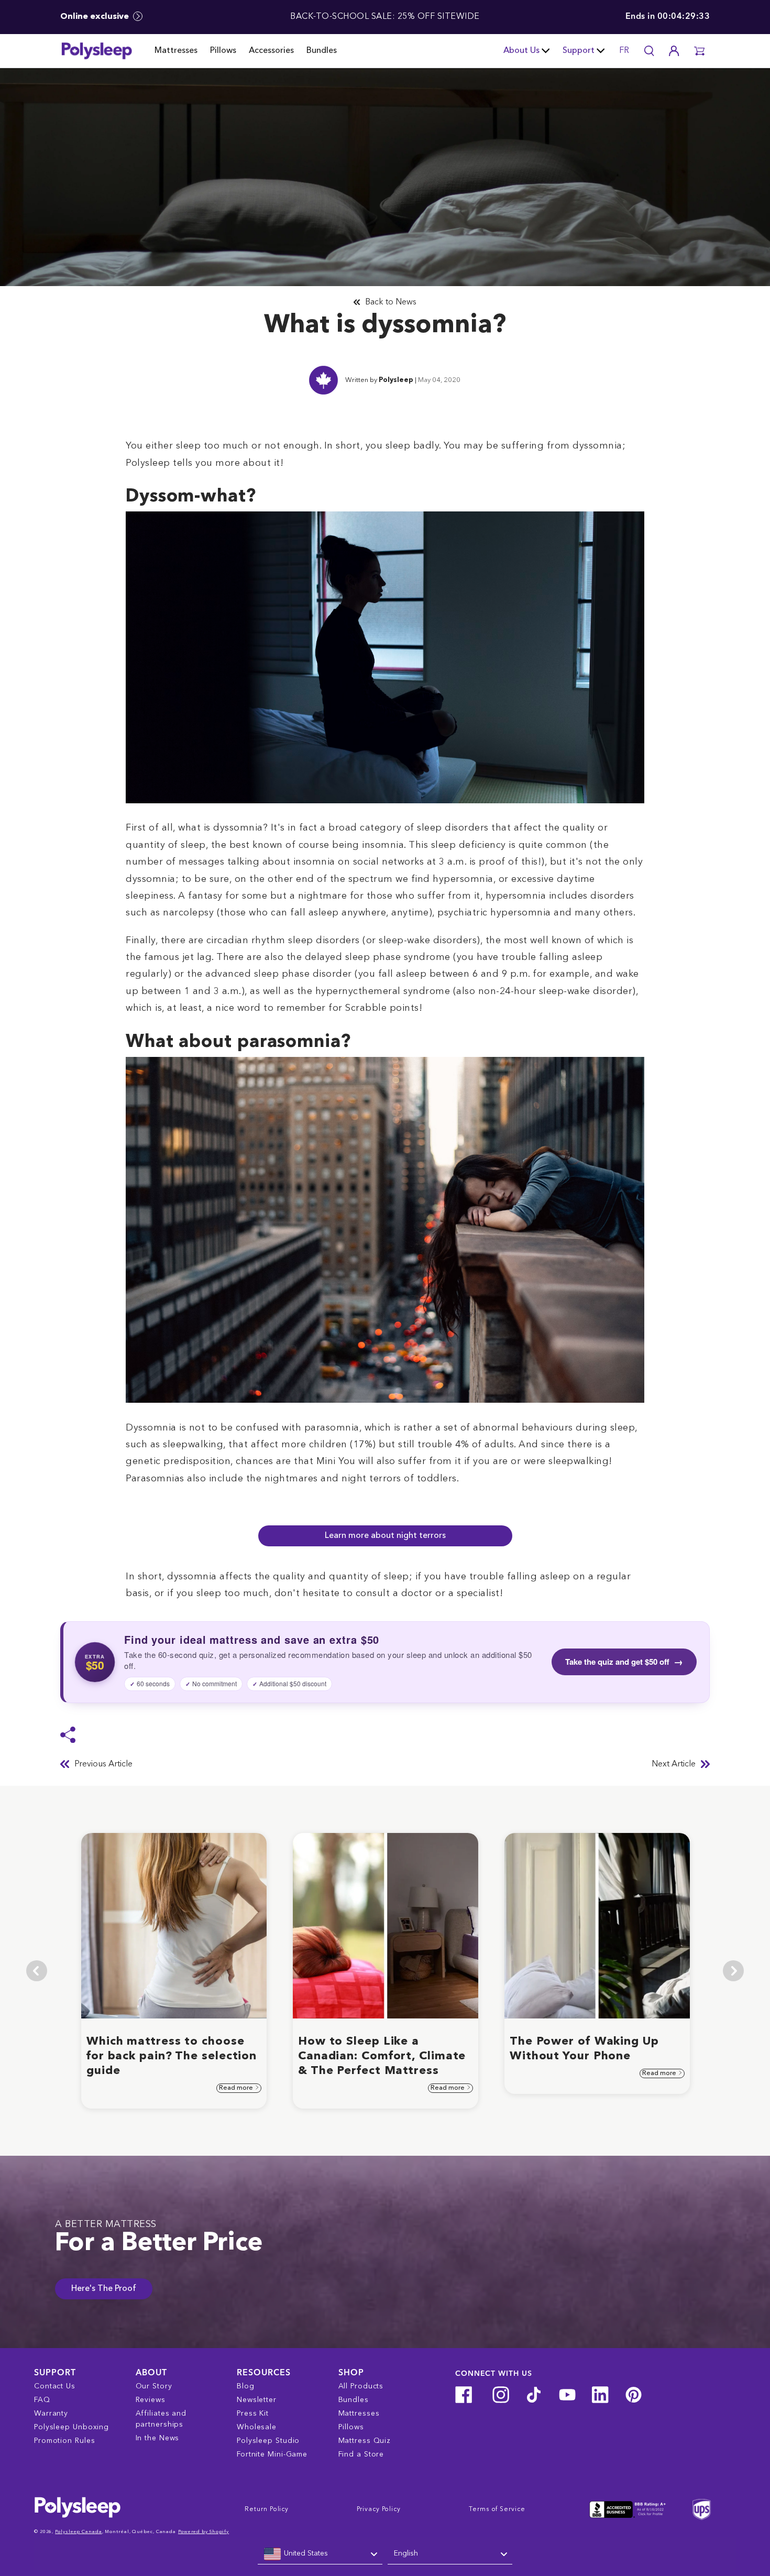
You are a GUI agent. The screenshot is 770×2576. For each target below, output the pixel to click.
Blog (246, 2386)
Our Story (154, 2386)
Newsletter (257, 2400)
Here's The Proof (104, 2289)
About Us (521, 51)
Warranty (51, 2414)
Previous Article (103, 1764)
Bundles (322, 51)
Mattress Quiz (365, 2441)
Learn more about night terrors (385, 1536)
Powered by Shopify (203, 2532)
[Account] (674, 51)
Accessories (271, 51)
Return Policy (267, 2509)
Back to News (391, 302)
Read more (237, 2088)
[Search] (649, 51)
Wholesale (257, 2427)
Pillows (223, 51)
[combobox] (320, 2554)
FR (624, 51)
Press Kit (253, 2414)
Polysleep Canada (78, 2532)
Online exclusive (96, 17)
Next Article (674, 1764)
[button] (699, 51)
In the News (158, 2438)
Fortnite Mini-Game (272, 2454)
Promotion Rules (65, 2441)
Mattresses (176, 51)
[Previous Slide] (37, 1971)
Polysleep (396, 380)
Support (579, 51)
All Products (361, 2386)
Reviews (151, 2400)
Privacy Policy (379, 2509)
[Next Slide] (733, 1971)
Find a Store (361, 2454)
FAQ (42, 2400)
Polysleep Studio (268, 2441)
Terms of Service (497, 2509)
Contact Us (55, 2386)
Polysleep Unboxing (71, 2427)
